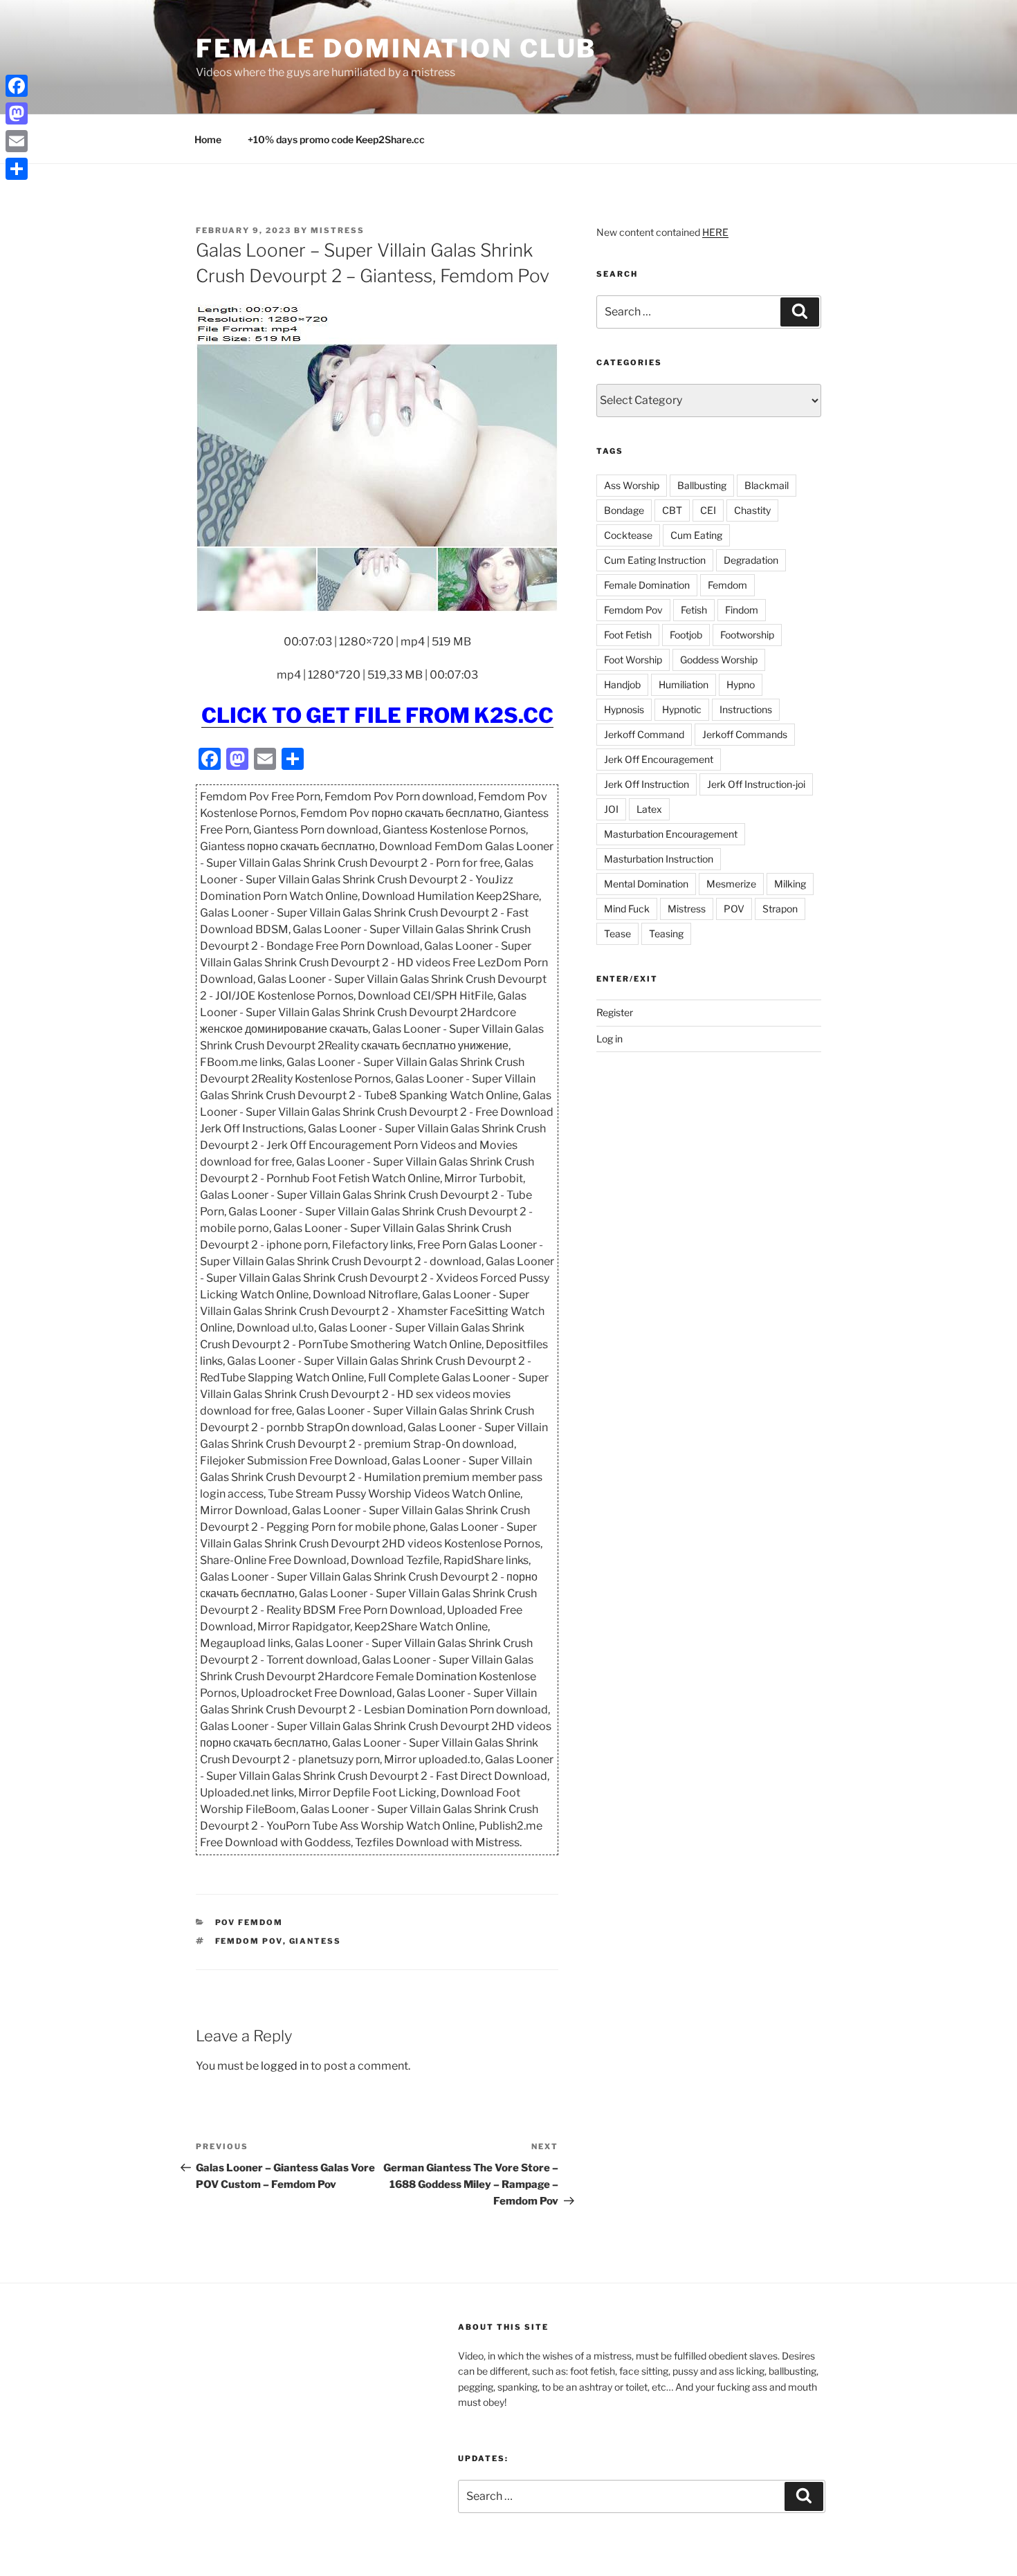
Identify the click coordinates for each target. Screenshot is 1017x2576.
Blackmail (767, 485)
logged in (285, 2066)
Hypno (741, 684)
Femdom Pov (249, 1941)
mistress (338, 230)
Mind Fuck (627, 909)
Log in (610, 1039)
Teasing (666, 933)
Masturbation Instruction (659, 859)
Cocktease (628, 535)
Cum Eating (696, 535)
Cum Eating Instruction (655, 560)
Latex (649, 809)
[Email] (17, 141)
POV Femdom (249, 1922)
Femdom (727, 585)
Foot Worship (633, 660)
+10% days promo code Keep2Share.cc (336, 139)
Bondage (624, 510)
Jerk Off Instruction (647, 784)
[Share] (17, 169)
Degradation (751, 560)
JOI (611, 809)
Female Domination (647, 585)
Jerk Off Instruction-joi (756, 784)
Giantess (315, 1941)
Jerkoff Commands (745, 734)
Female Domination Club (396, 48)
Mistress (687, 909)
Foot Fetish (628, 635)
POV (734, 909)
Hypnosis (624, 709)
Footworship (747, 635)
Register (615, 1012)
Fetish (694, 610)
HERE (715, 232)
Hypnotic (682, 709)
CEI (708, 510)
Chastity (752, 510)
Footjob (686, 635)
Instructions (746, 709)
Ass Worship (632, 485)
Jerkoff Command (644, 734)
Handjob (622, 684)
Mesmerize (731, 884)
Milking (790, 884)
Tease (617, 933)
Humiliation (684, 684)
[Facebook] (17, 86)
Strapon (780, 909)
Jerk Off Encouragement (659, 759)
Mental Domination (646, 884)
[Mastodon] (17, 113)
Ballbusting (702, 485)
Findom (742, 610)
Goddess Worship (719, 660)
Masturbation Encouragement (671, 834)
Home (208, 139)
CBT (672, 510)
